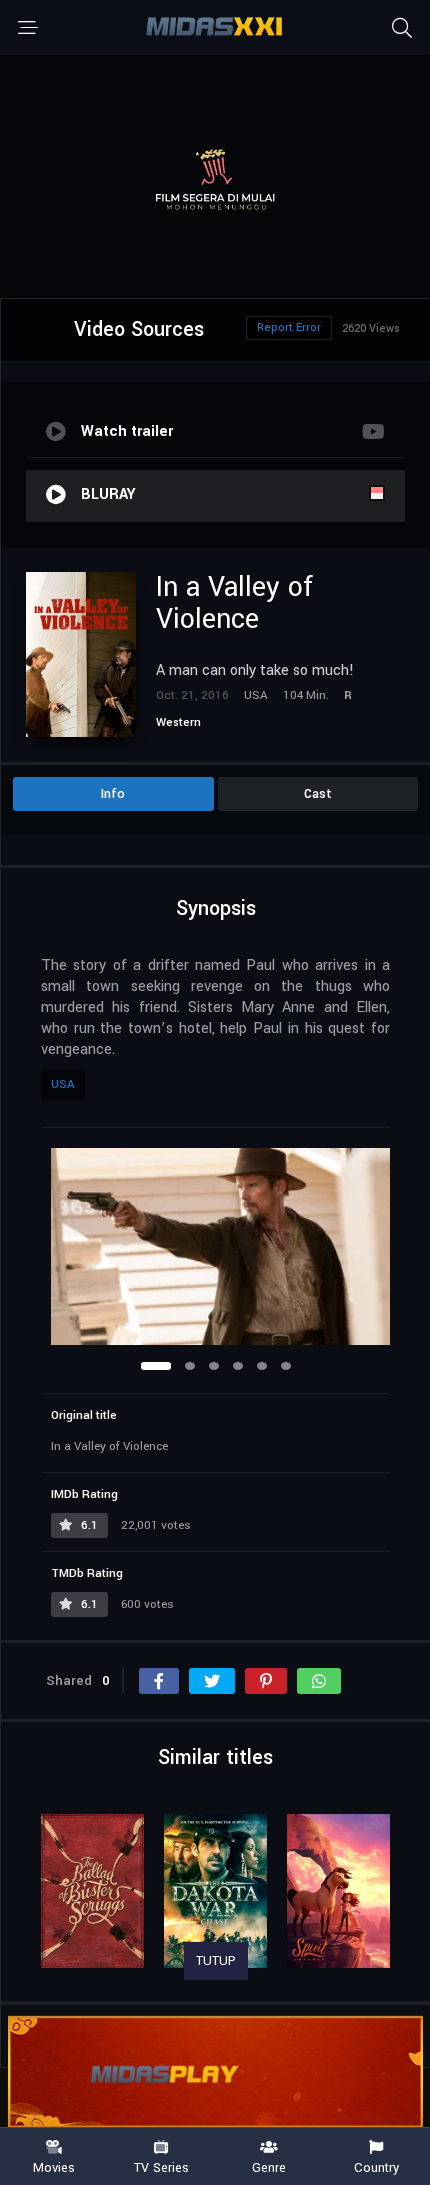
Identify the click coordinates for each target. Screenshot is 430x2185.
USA (63, 1084)
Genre (269, 2167)
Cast (318, 794)
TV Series (161, 2167)
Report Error (289, 327)
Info (113, 794)
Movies (54, 2167)
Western (178, 722)
